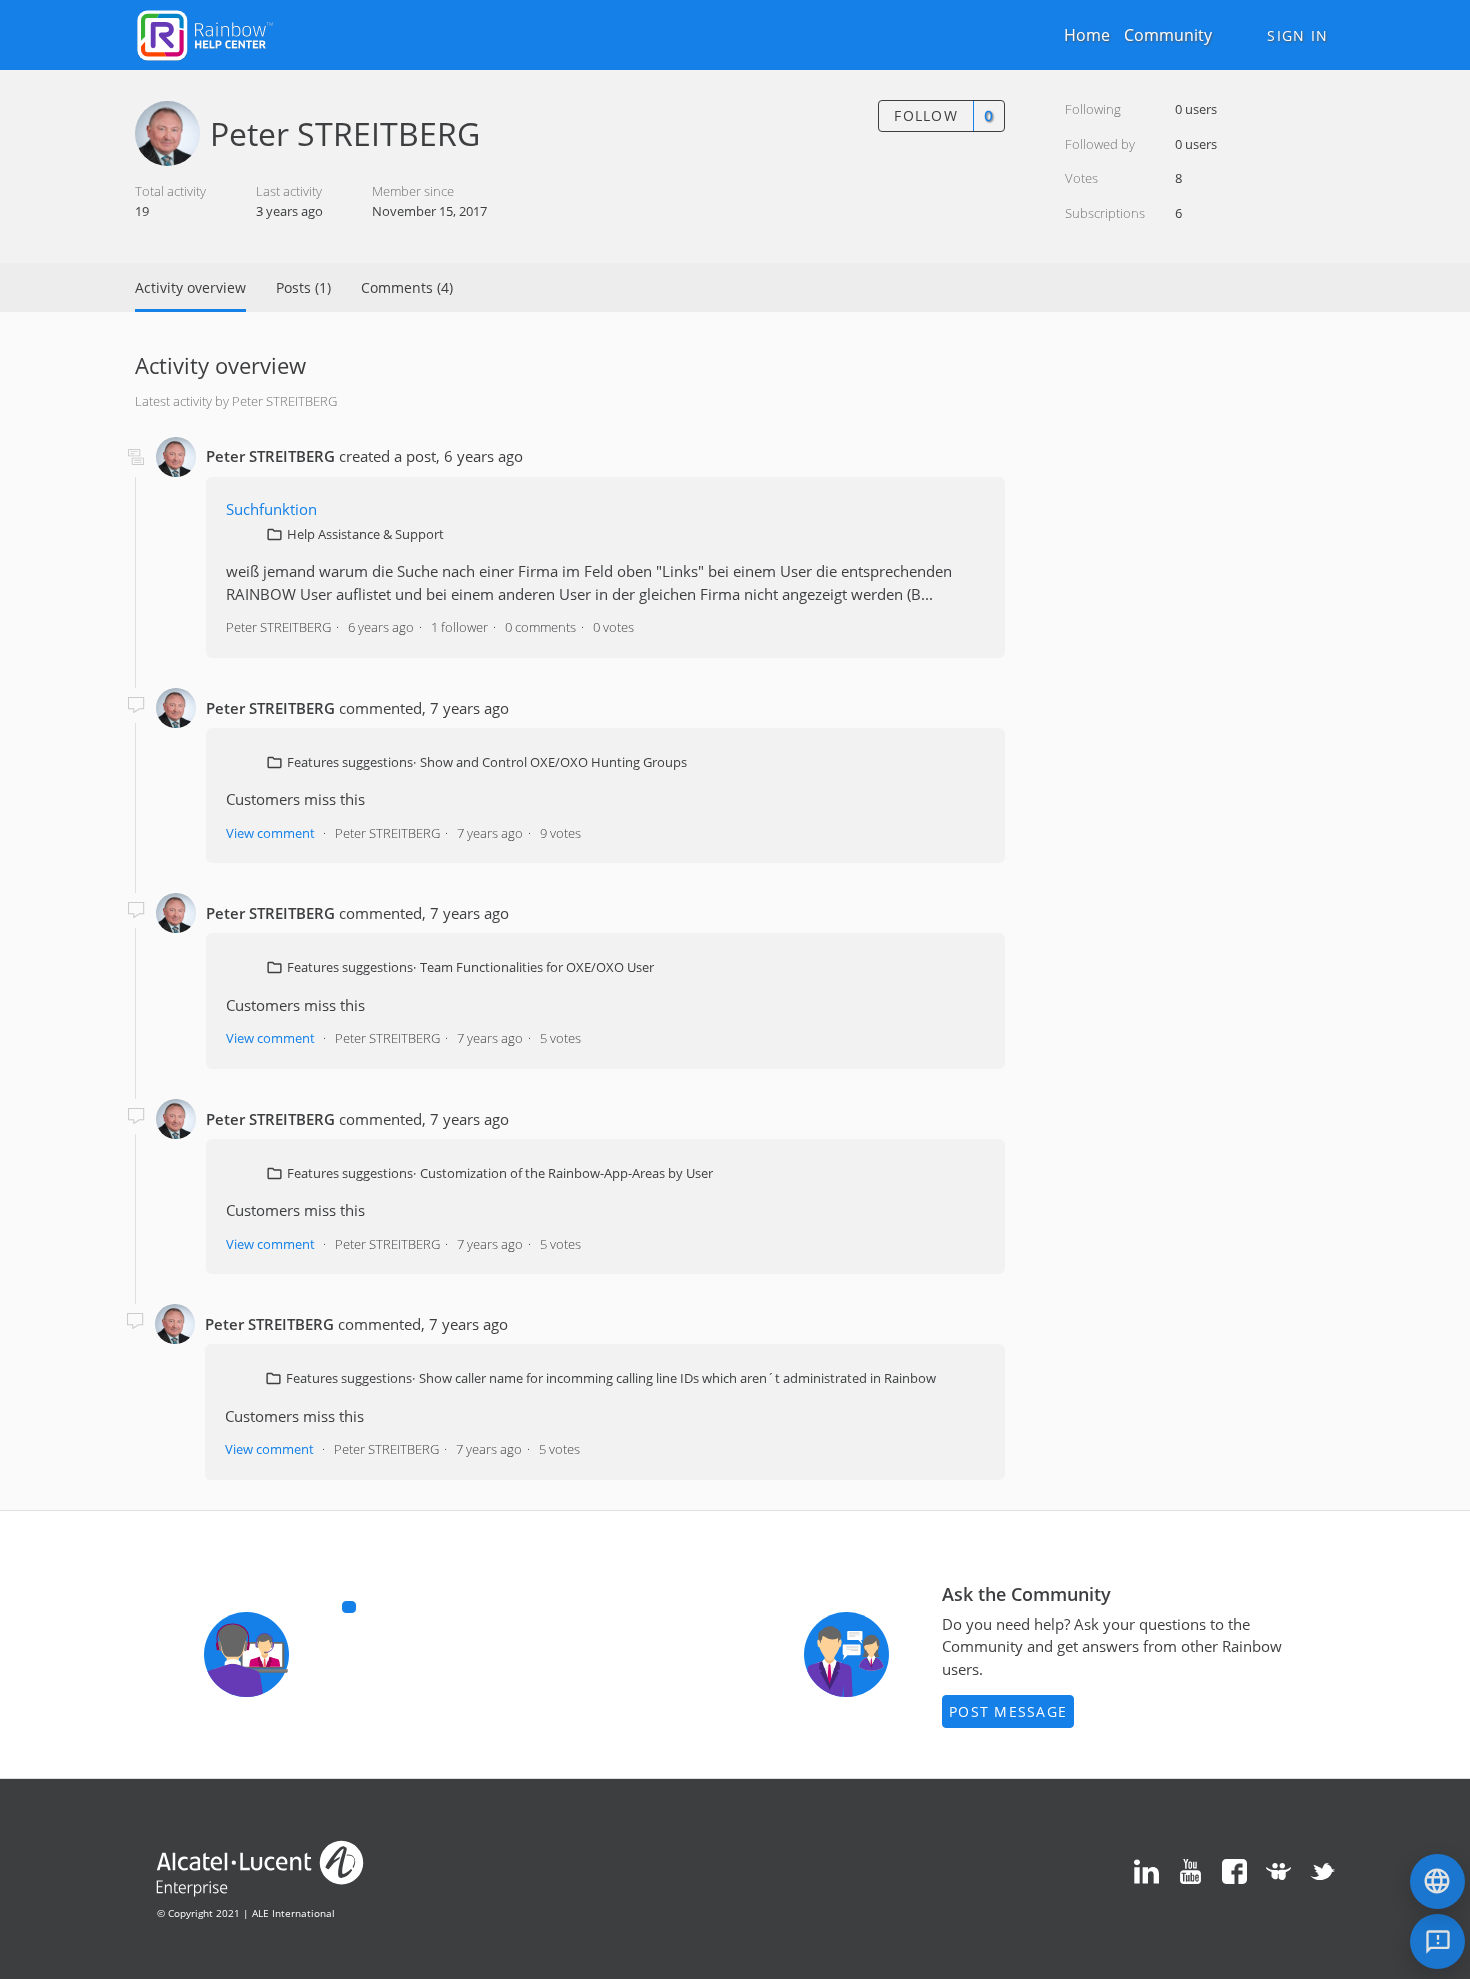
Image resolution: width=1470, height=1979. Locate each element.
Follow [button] (926, 115)
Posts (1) (303, 287)
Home (1087, 35)
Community (1168, 35)
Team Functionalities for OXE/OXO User (537, 967)
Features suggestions (350, 762)
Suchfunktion (271, 509)
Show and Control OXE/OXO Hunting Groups (553, 762)
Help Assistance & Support (365, 534)
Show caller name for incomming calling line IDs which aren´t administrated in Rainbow (677, 1378)
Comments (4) (407, 287)
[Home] (205, 33)
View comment (270, 833)
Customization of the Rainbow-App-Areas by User (566, 1173)
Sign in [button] (1297, 35)
